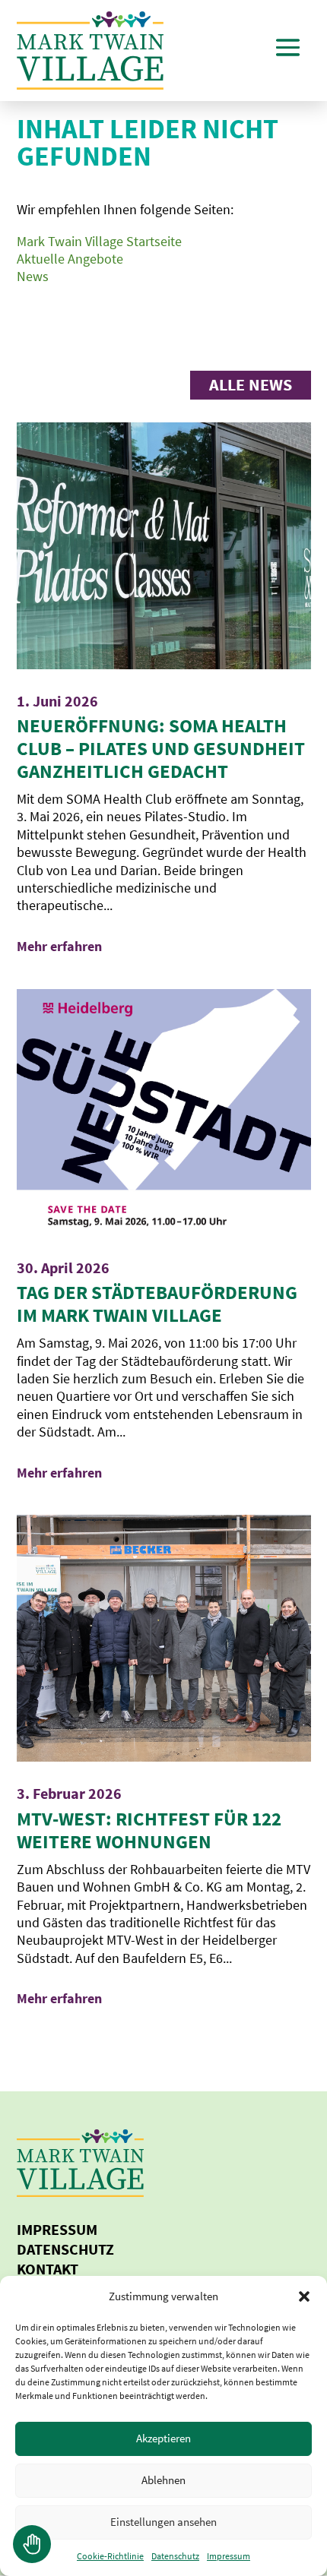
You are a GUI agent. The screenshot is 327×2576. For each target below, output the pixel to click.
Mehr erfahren (59, 946)
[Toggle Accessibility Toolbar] (32, 2544)
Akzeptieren (163, 2438)
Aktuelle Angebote (70, 259)
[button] (304, 2296)
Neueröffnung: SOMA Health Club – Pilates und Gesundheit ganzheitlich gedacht (161, 748)
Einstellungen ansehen (163, 2522)
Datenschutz (175, 2556)
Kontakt (48, 2269)
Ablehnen (163, 2480)
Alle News (251, 384)
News (33, 276)
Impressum (229, 2556)
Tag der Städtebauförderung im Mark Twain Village (157, 1304)
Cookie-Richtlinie (110, 2556)
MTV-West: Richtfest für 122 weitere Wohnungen (149, 1830)
